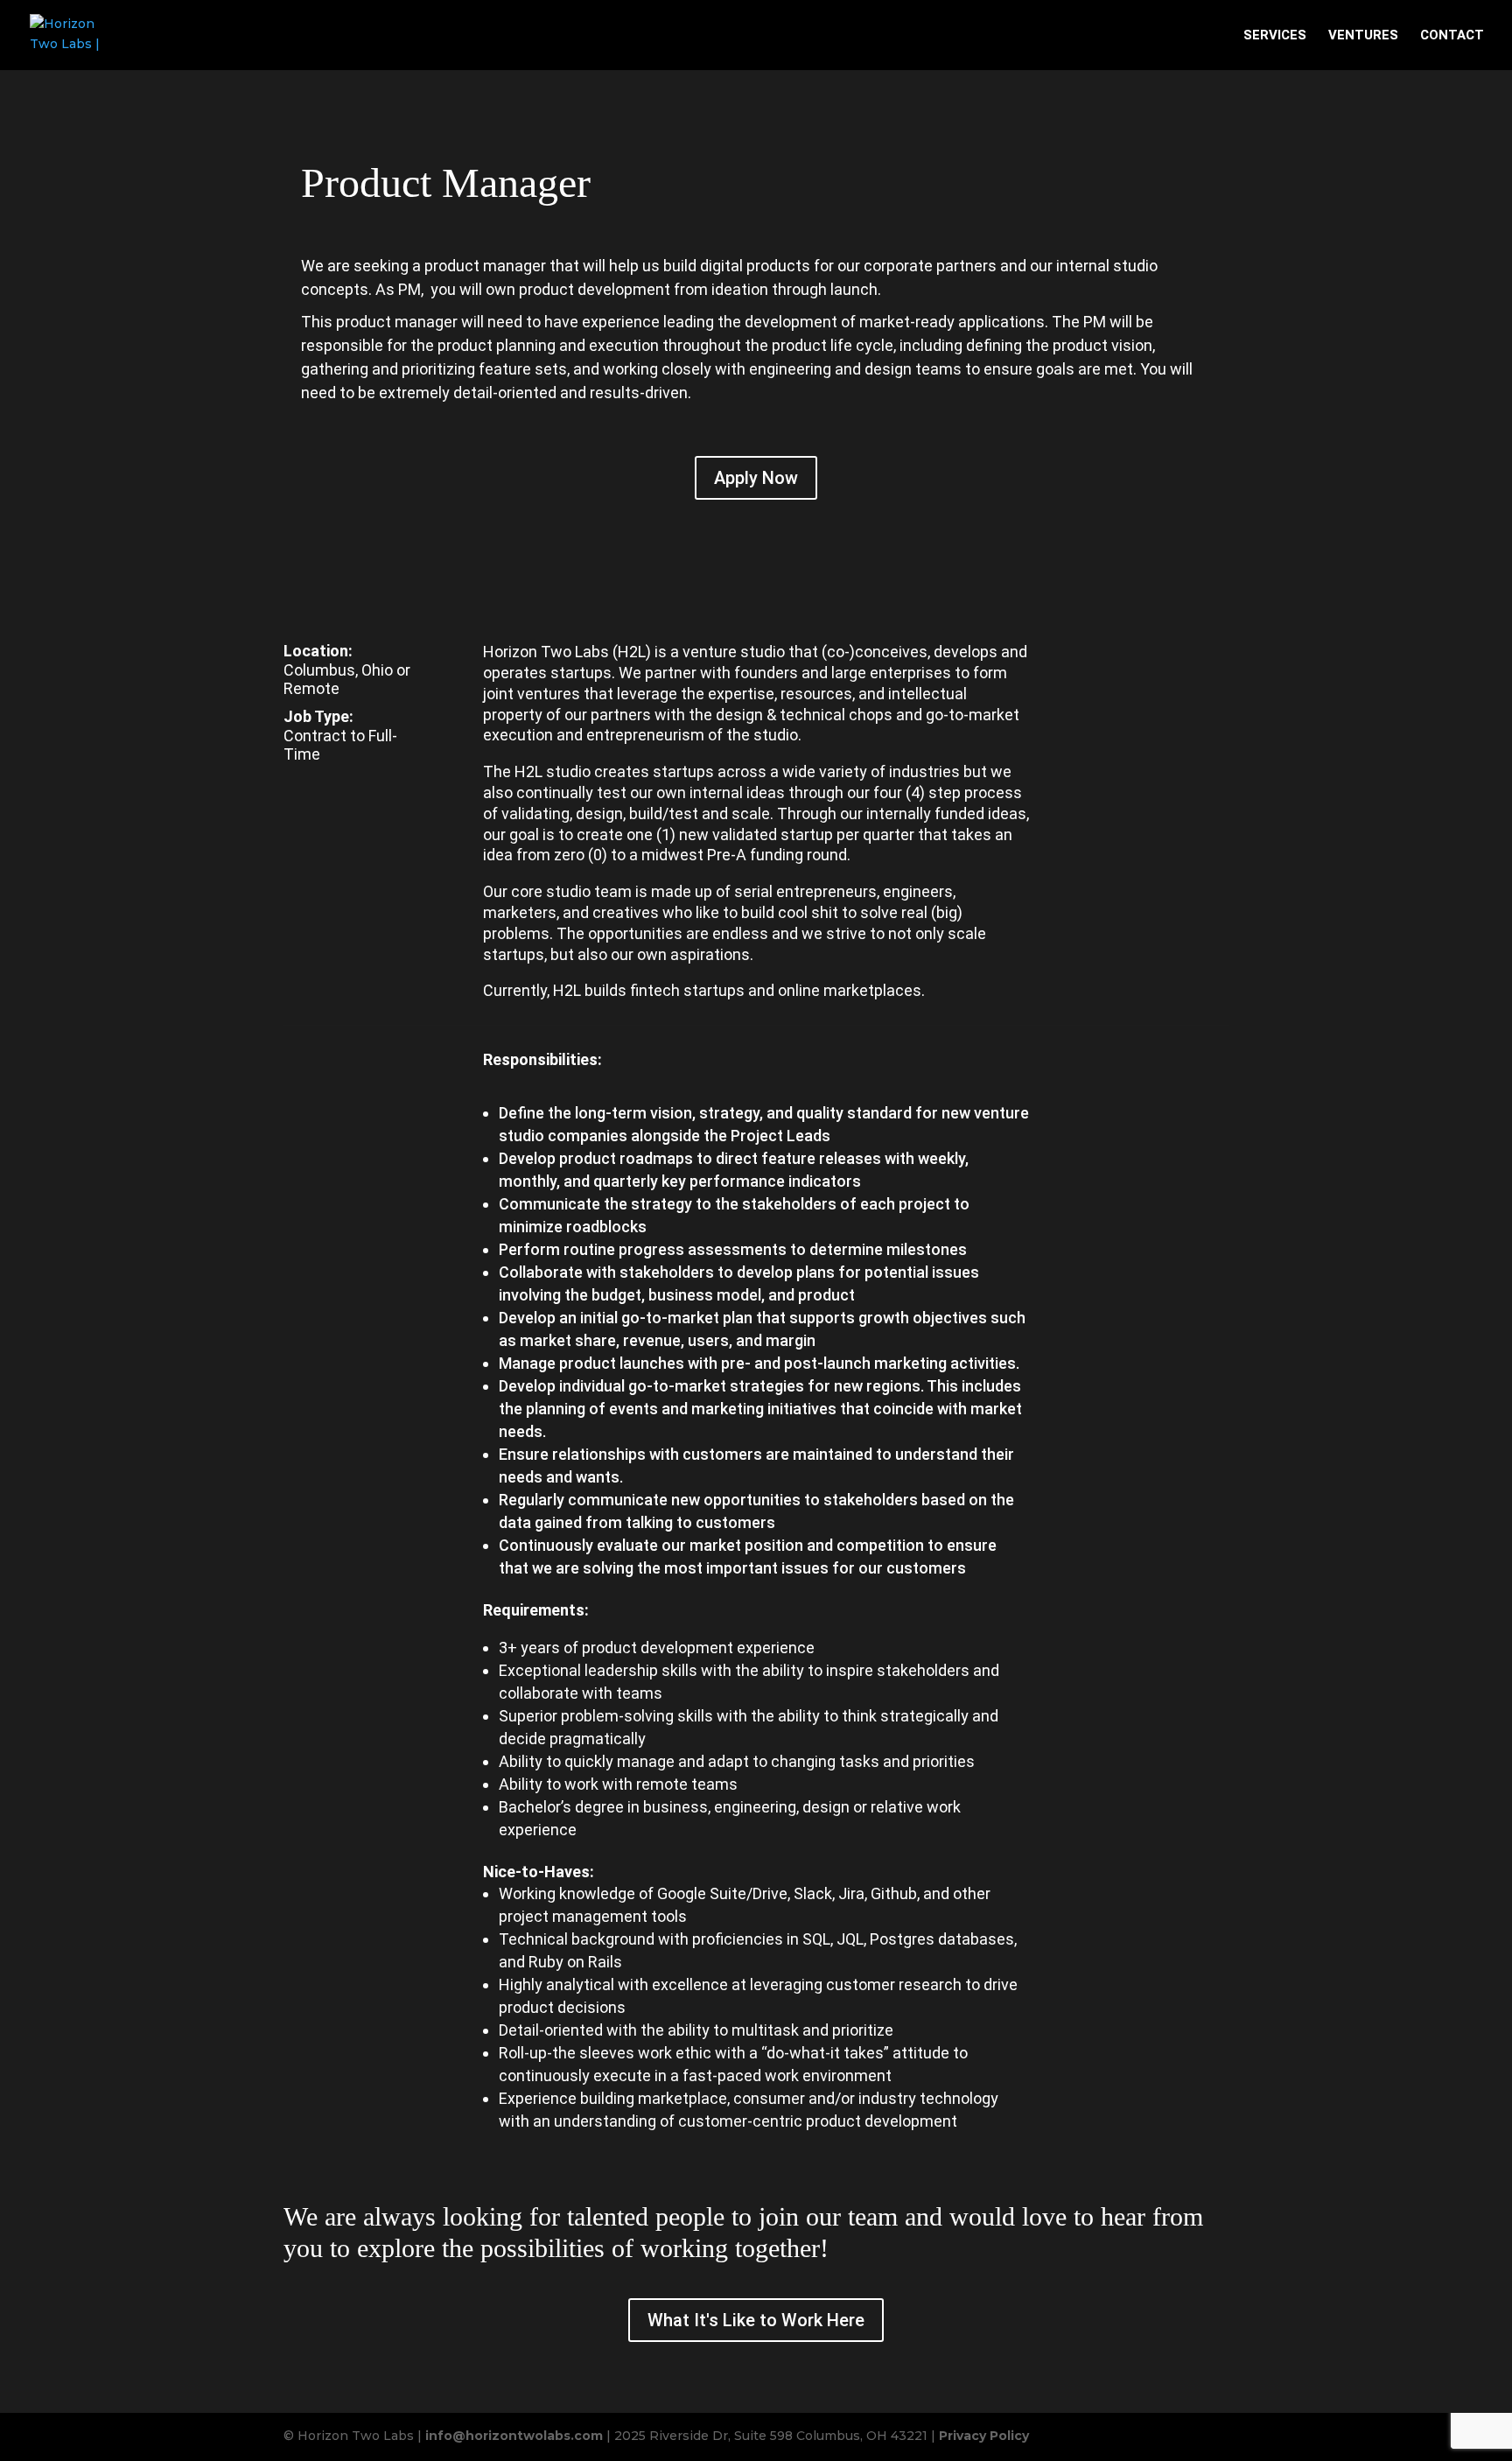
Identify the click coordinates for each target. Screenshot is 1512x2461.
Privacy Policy (984, 2436)
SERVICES (1275, 36)
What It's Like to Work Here (756, 2320)
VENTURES (1363, 36)
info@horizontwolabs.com (514, 2436)
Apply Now (756, 478)
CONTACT (1452, 36)
